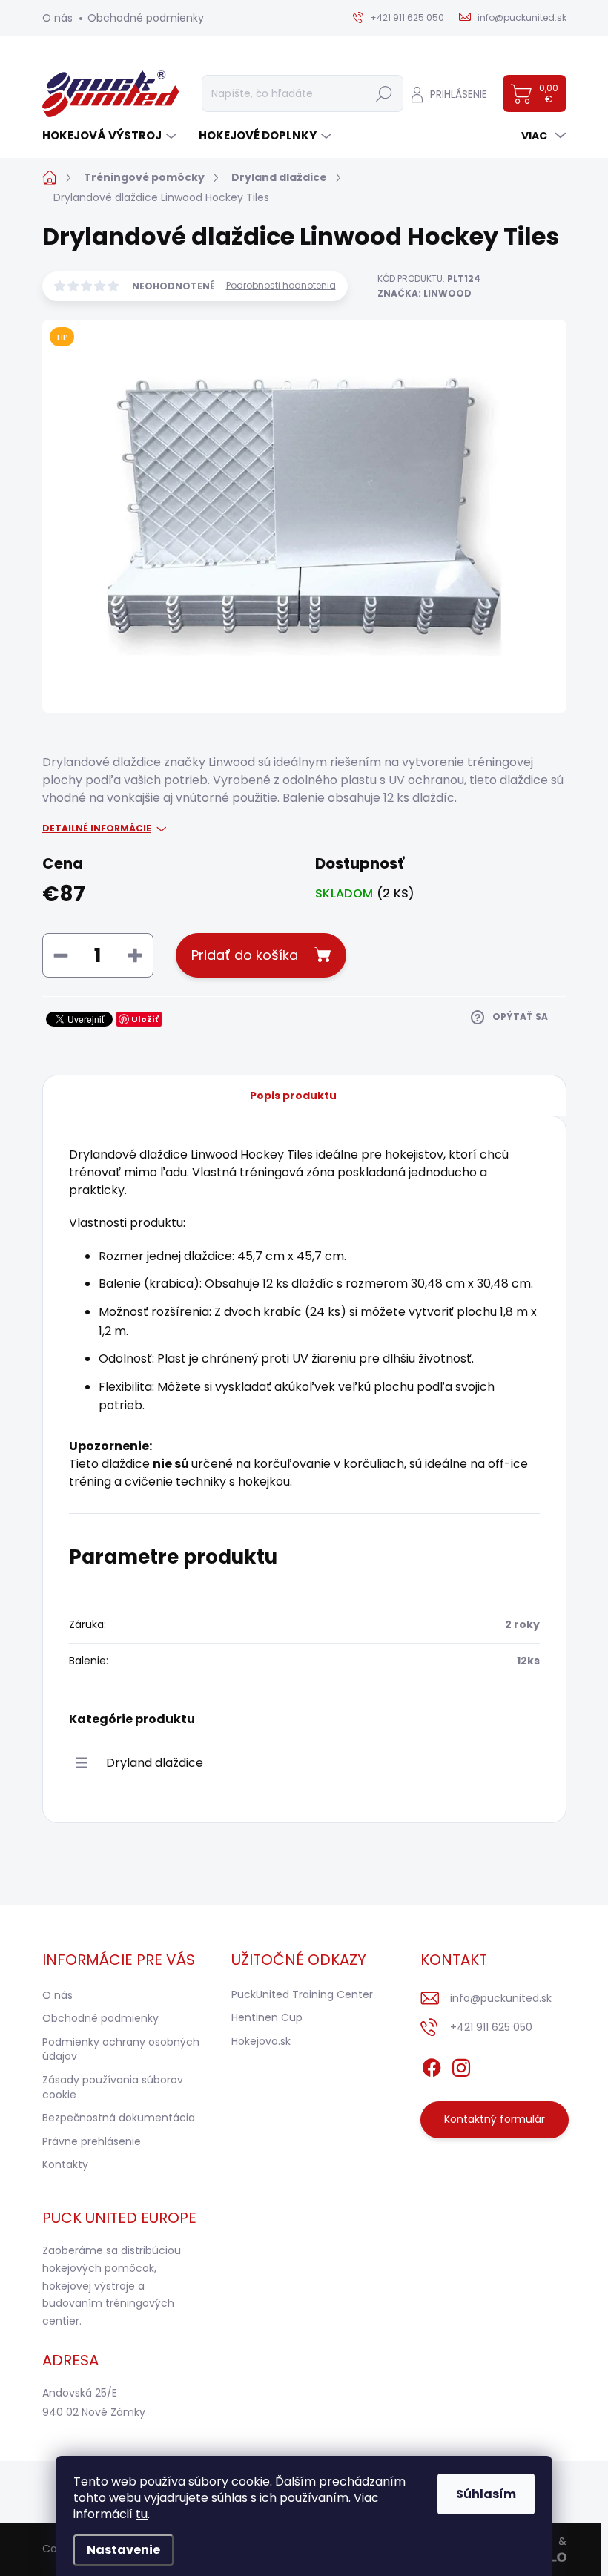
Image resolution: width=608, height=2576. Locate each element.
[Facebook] (432, 2065)
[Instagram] (461, 2065)
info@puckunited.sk (501, 1998)
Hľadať (384, 93)
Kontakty (65, 2164)
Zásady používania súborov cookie (113, 2087)
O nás (57, 18)
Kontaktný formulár (495, 2119)
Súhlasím (486, 2494)
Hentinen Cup (267, 2017)
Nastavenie (123, 2550)
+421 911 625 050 (491, 2027)
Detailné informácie (97, 829)
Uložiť (145, 1019)
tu (142, 2514)
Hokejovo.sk (261, 2041)
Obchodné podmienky (146, 18)
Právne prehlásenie (92, 2141)
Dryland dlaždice (155, 1763)
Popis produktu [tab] (293, 1096)
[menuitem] (111, 135)
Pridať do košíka (245, 955)
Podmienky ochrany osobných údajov (121, 2049)
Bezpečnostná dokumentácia (119, 2118)
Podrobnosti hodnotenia (281, 286)
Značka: (424, 293)
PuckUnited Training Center (302, 1994)
